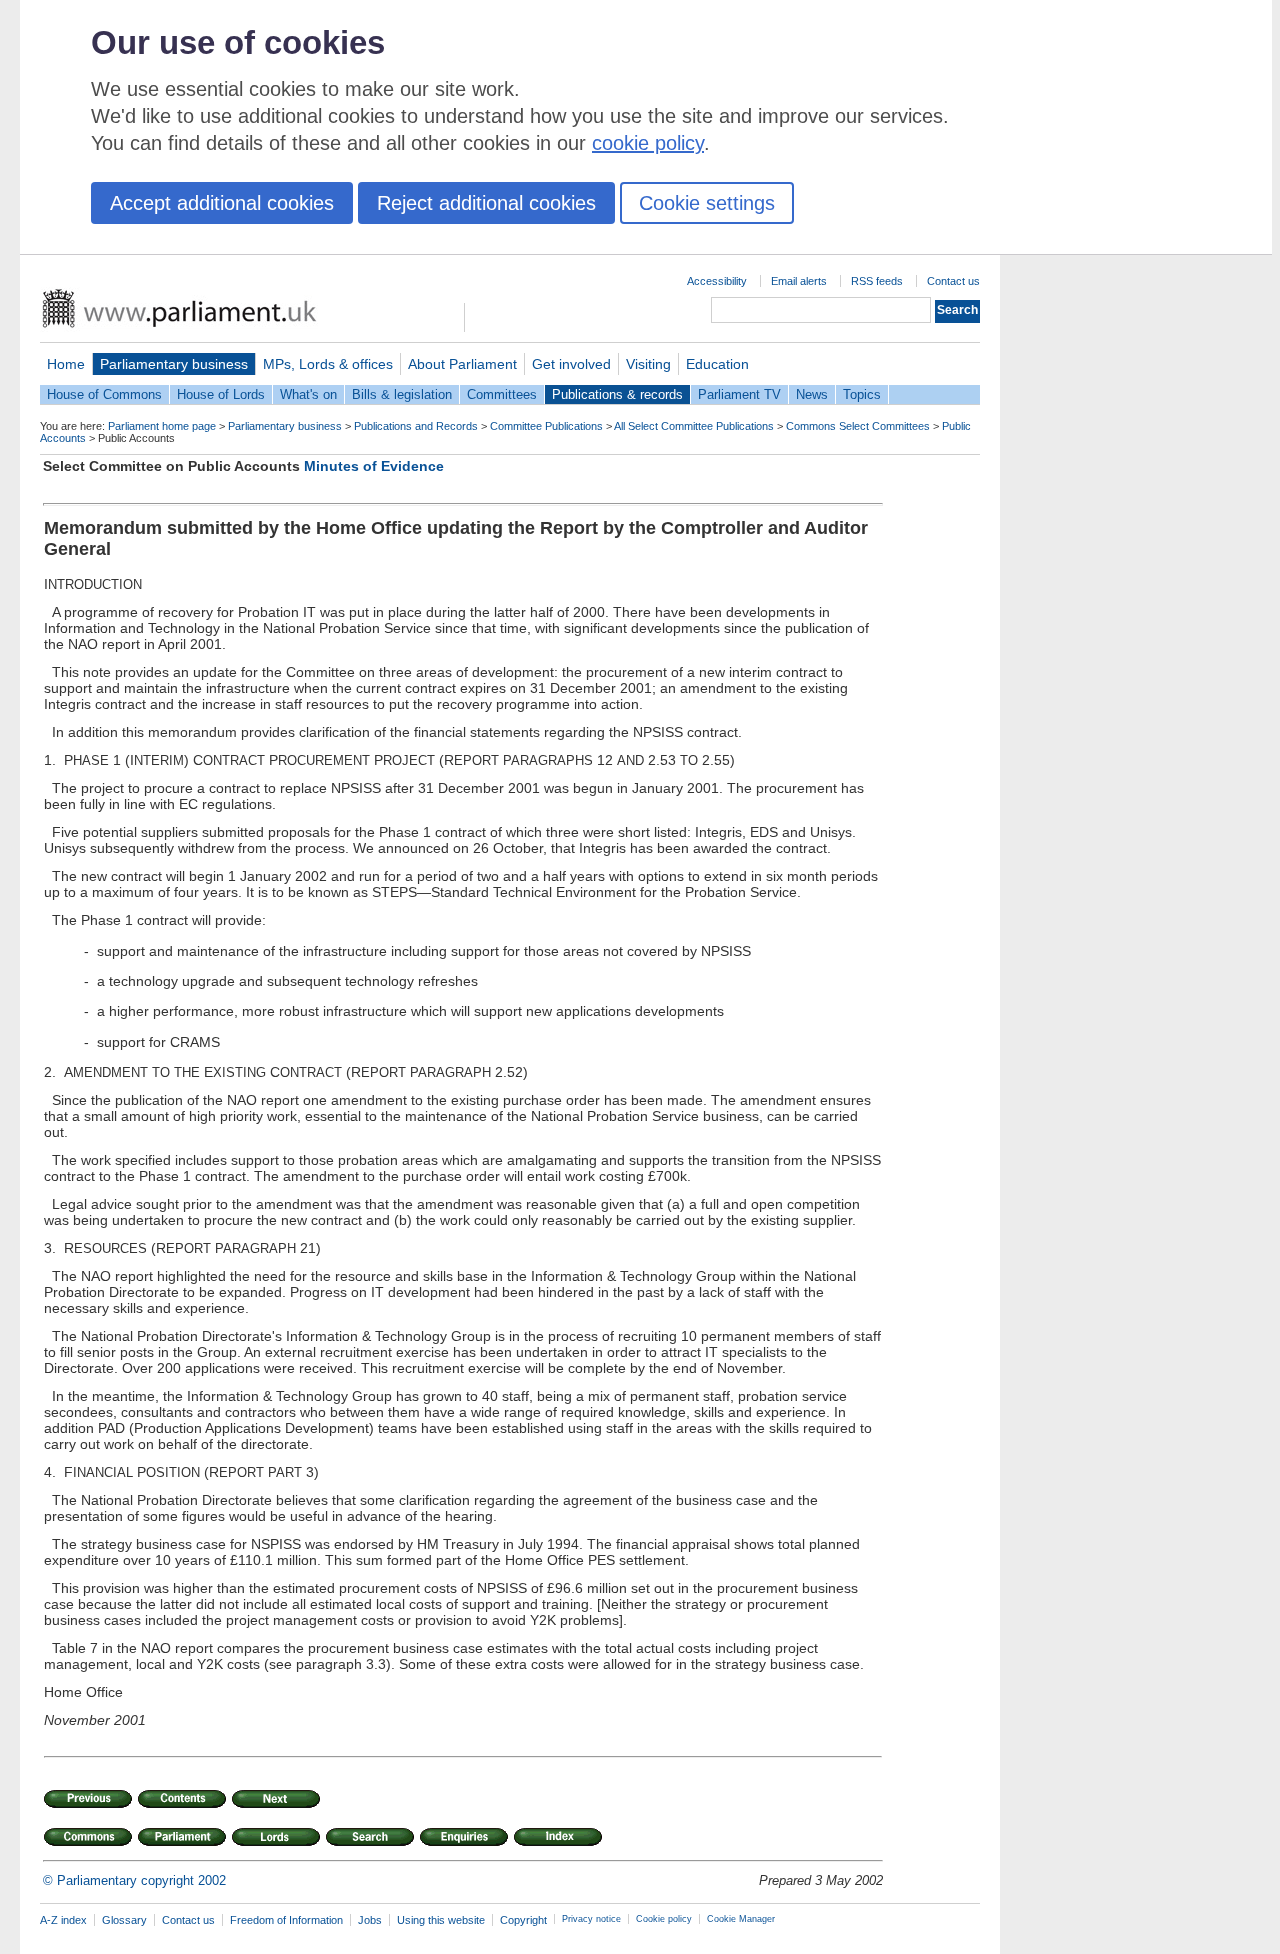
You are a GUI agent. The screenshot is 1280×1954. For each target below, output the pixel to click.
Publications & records (617, 394)
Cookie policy (664, 1919)
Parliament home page (162, 426)
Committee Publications (546, 426)
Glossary (124, 1920)
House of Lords (221, 394)
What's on (308, 394)
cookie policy (648, 143)
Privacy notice (591, 1919)
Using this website (441, 1920)
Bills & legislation (402, 394)
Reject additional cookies (486, 203)
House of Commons (104, 394)
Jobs (370, 1920)
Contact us (953, 281)
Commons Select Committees (858, 426)
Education (717, 364)
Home (66, 364)
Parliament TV (739, 394)
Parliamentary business (174, 364)
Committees (502, 394)
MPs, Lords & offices (328, 364)
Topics (862, 394)
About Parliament (462, 364)
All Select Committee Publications (694, 426)
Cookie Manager (741, 1919)
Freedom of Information (286, 1920)
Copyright (523, 1920)
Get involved (571, 364)
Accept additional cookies (222, 203)
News (812, 394)
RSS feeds (877, 281)
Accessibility (717, 281)
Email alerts (799, 281)
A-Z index (63, 1920)
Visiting (648, 364)
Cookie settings (707, 203)
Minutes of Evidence (374, 466)
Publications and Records (416, 426)
